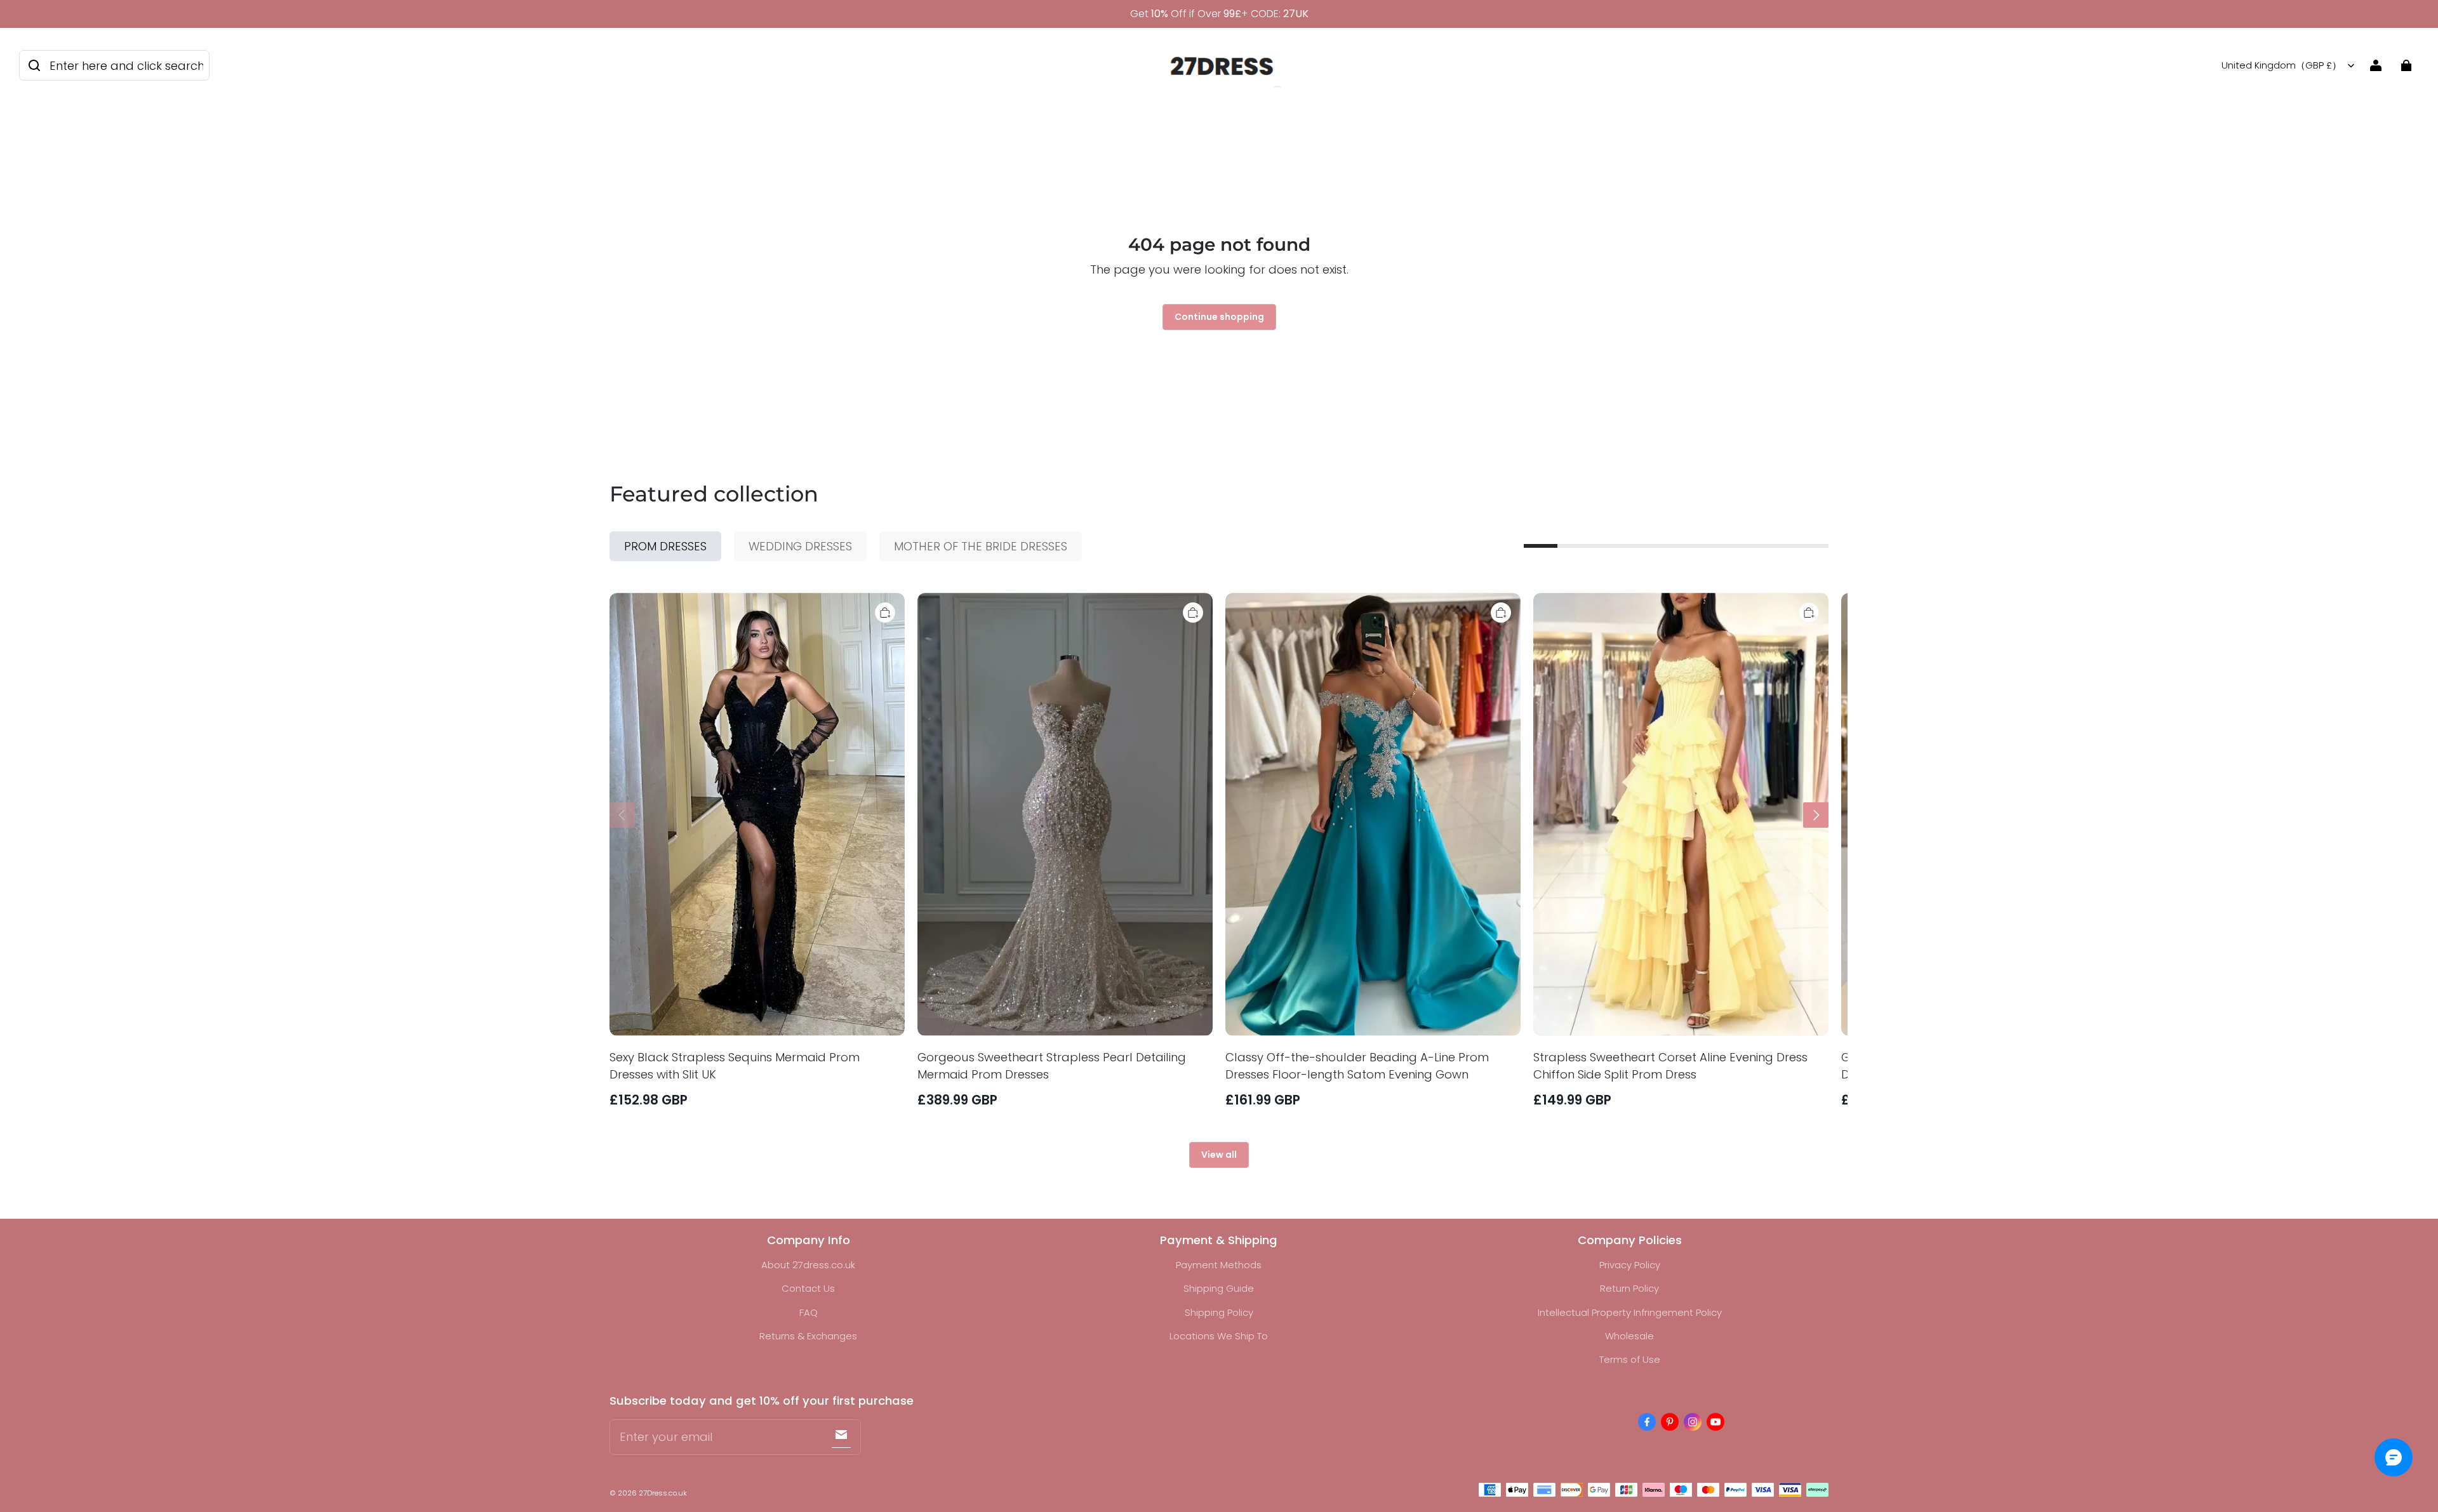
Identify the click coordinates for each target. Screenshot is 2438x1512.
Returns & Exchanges (808, 1336)
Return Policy (1629, 1288)
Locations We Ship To (1219, 1336)
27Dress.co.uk (663, 1493)
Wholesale (1629, 1336)
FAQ (809, 1312)
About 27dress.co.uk (808, 1265)
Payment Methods (1219, 1265)
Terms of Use (1630, 1359)
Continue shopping (1219, 317)
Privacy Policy (1630, 1265)
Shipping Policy (1219, 1312)
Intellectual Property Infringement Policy (1630, 1312)
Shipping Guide (1219, 1288)
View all (1219, 1155)
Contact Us (808, 1288)
